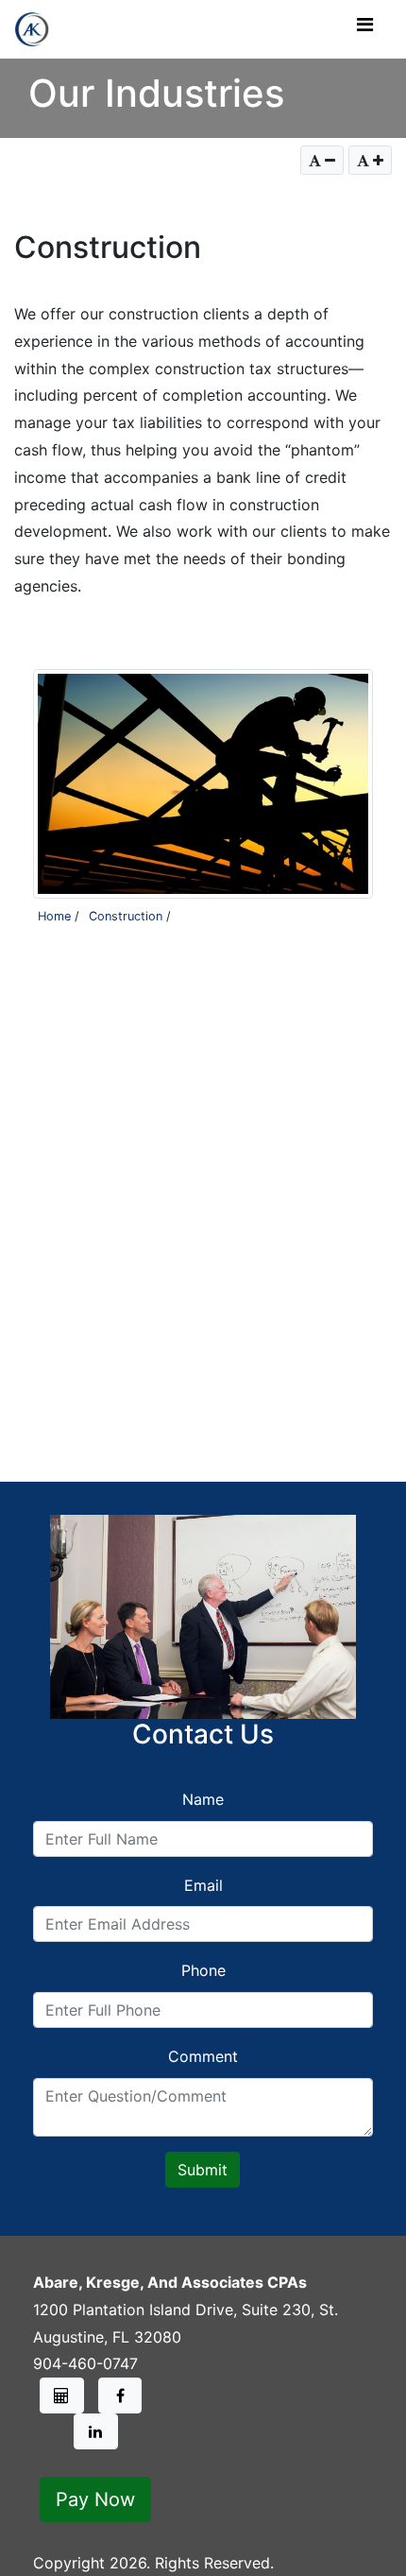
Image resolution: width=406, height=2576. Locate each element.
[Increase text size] (370, 160)
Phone (203, 1970)
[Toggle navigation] (364, 29)
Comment (203, 2056)
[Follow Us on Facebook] (120, 2396)
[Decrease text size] (322, 160)
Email (203, 1885)
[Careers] (62, 2396)
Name (203, 1799)
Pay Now (95, 2499)
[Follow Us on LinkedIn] (96, 2431)
